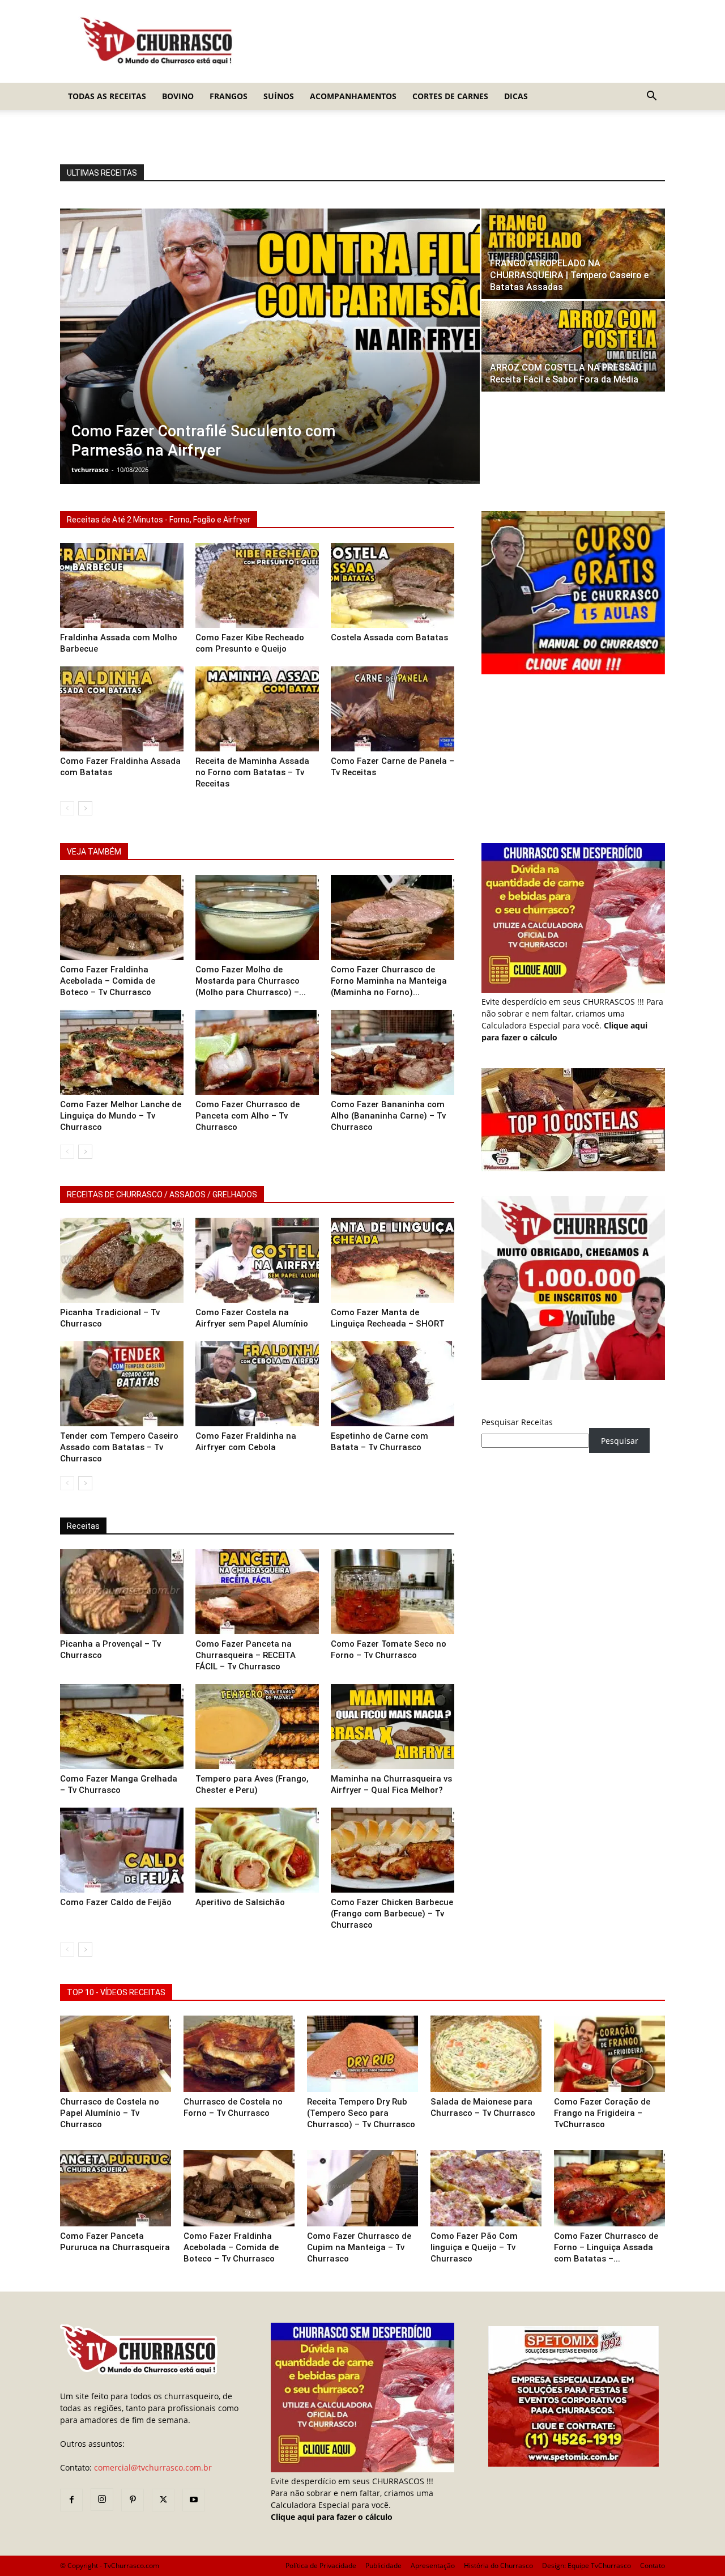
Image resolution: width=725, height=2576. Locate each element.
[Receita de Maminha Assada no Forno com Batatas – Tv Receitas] (257, 709)
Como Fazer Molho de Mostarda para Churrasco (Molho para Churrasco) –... (251, 981)
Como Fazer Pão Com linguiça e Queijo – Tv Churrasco (474, 2247)
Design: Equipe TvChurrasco (587, 2566)
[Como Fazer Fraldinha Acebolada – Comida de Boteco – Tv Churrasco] (122, 917)
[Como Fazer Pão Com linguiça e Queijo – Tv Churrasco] (486, 2188)
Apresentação (433, 2566)
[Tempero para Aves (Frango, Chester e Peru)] (257, 1727)
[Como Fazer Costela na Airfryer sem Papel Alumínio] (257, 1260)
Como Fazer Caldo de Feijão (116, 1902)
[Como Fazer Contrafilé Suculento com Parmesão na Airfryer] (270, 346)
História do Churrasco (498, 2566)
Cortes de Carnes (450, 96)
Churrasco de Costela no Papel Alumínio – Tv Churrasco (110, 2113)
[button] (651, 97)
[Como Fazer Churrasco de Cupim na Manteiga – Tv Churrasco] (362, 2188)
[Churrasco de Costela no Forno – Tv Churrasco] (239, 2054)
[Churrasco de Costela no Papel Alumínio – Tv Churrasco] (116, 2054)
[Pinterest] (133, 2500)
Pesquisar (620, 1441)
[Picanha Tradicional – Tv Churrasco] (122, 1260)
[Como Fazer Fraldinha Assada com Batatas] (122, 709)
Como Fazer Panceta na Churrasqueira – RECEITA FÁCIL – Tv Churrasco (246, 1655)
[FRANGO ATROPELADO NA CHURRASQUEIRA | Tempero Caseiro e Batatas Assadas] (573, 254)
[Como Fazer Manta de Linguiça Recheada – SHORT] (393, 1260)
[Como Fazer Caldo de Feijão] (122, 1850)
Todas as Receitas (107, 96)
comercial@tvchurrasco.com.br (153, 2467)
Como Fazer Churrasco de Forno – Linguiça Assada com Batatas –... (606, 2247)
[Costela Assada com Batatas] (393, 585)
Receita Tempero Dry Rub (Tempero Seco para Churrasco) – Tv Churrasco (361, 2113)
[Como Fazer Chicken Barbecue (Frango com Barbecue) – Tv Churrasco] (393, 1850)
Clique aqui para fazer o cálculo (332, 2517)
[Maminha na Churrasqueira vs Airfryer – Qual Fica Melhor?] (393, 1727)
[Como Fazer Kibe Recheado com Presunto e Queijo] (257, 585)
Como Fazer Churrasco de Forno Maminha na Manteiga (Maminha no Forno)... (389, 981)
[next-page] (85, 808)
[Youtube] (194, 2500)
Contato (652, 2566)
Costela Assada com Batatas (389, 637)
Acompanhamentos (353, 96)
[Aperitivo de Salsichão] (257, 1850)
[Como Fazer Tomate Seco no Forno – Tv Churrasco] (393, 1592)
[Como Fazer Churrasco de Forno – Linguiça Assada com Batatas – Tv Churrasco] (609, 2188)
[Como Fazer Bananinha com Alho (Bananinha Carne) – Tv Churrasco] (393, 1052)
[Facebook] (71, 2500)
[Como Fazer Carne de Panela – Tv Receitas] (393, 709)
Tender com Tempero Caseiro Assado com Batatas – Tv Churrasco (119, 1447)
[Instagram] (102, 2500)
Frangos (229, 96)
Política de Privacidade (321, 2566)
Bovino (178, 96)
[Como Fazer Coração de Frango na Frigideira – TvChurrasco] (609, 2054)
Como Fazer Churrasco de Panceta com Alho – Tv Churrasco (248, 1116)
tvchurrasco (90, 469)
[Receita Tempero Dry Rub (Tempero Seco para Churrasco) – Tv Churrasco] (362, 2054)
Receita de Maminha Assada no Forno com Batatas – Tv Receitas (252, 772)
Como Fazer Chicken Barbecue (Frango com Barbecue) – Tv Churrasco (392, 1914)
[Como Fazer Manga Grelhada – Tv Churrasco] (122, 1727)
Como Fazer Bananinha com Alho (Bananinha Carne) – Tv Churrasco (388, 1116)
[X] (163, 2500)
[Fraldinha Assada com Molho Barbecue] (122, 585)
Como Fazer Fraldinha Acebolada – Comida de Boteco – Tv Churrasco (108, 981)
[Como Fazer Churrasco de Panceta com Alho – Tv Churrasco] (257, 1052)
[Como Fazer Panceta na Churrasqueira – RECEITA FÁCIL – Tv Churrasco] (257, 1592)
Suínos (279, 96)
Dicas (516, 96)
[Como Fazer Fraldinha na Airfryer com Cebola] (257, 1384)
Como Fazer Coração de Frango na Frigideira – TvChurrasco (602, 2113)
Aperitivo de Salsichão (240, 1902)
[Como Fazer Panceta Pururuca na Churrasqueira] (116, 2188)
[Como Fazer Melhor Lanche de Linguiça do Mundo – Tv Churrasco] (122, 1052)
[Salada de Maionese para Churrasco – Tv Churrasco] (486, 2054)
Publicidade (383, 2566)
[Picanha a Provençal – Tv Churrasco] (122, 1592)
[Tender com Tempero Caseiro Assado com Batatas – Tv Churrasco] (122, 1384)
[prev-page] (67, 808)
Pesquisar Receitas (517, 1422)
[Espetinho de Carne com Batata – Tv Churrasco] (393, 1384)
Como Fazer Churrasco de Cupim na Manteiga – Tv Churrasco (359, 2247)
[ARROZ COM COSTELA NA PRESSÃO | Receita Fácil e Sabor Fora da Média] (573, 346)
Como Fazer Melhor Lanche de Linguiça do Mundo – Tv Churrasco (121, 1116)
